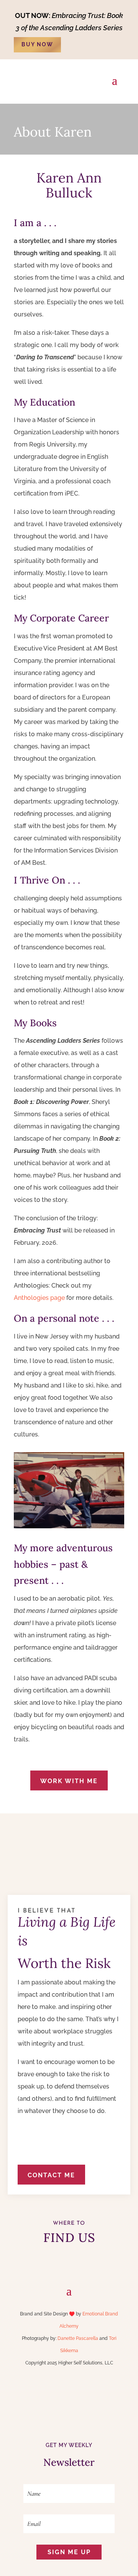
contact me (51, 2175)
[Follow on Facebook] (69, 2263)
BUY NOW (37, 44)
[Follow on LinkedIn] (54, 2263)
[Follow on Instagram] (84, 2263)
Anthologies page (39, 1298)
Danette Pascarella (78, 2338)
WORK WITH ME (69, 1781)
